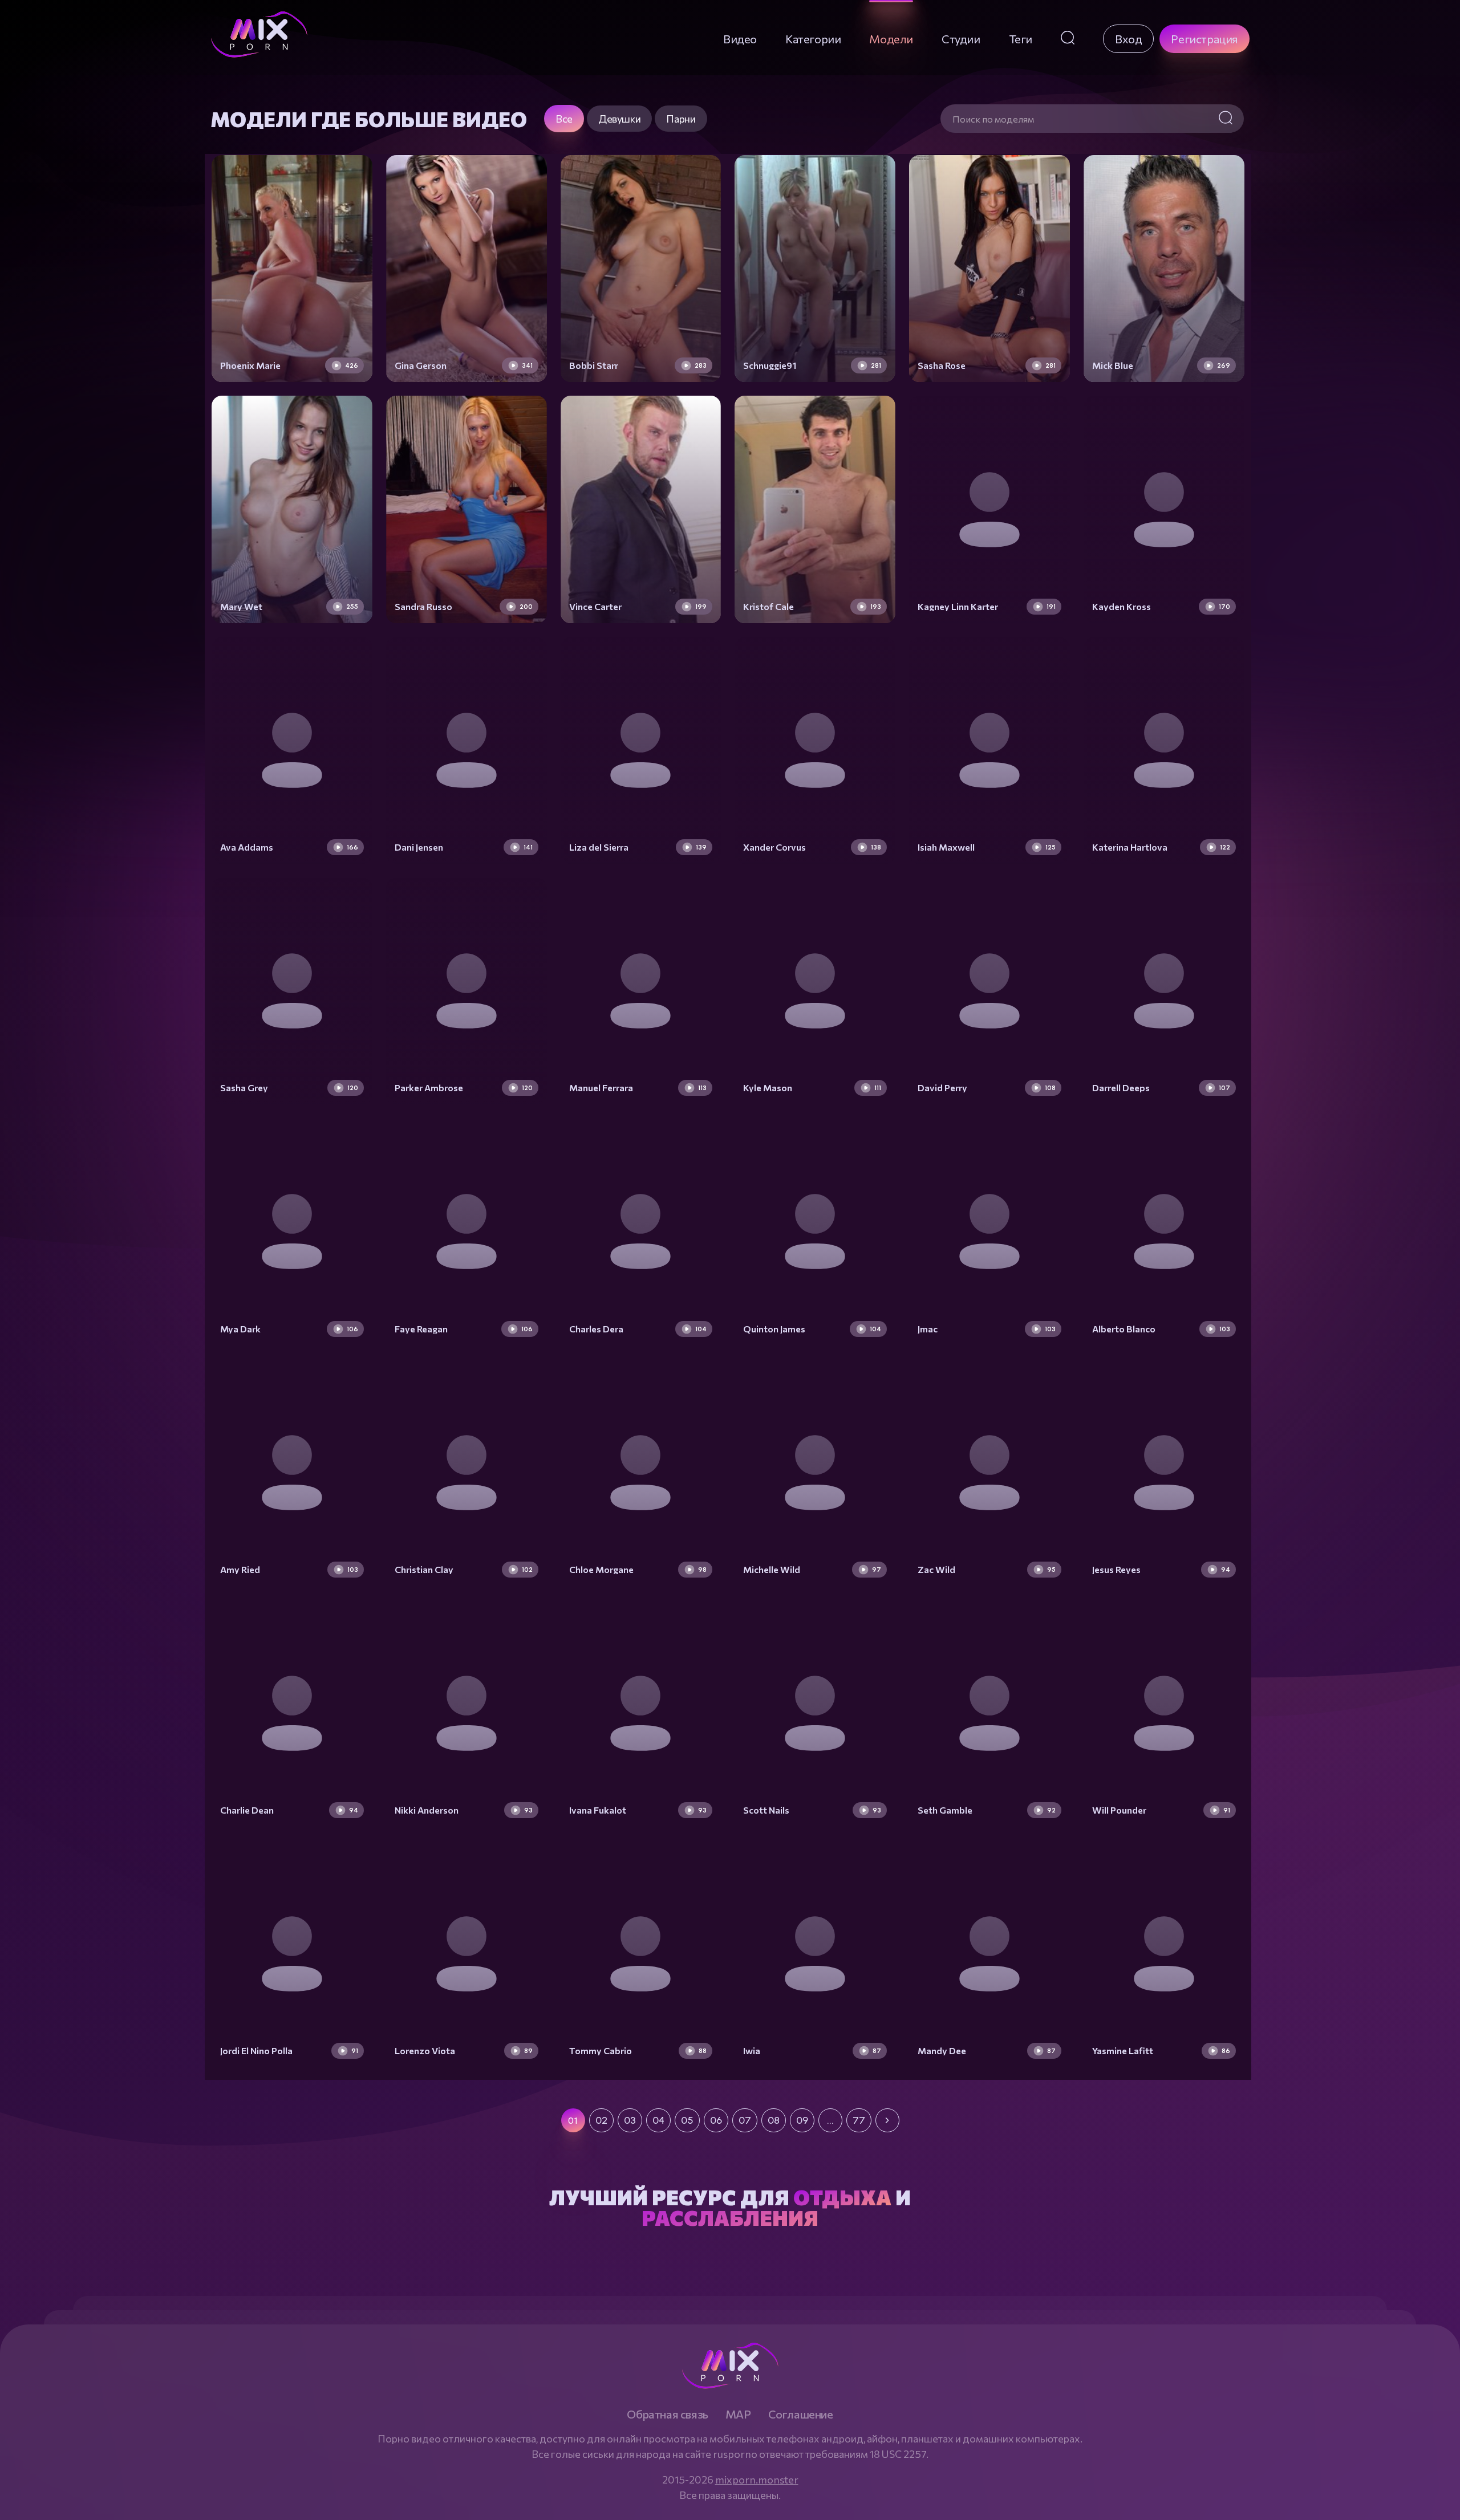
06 (716, 2120)
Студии (961, 39)
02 (601, 2120)
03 (630, 2120)
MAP (738, 2414)
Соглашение (801, 2414)
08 (774, 2120)
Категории (813, 39)
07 (745, 2120)
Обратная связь (667, 2414)
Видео (740, 39)
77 (859, 2120)
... (830, 2120)
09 (802, 2120)
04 (658, 2120)
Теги (1021, 39)
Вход (1128, 39)
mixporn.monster (757, 2480)
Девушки (619, 119)
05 (687, 2120)
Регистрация (1204, 39)
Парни (681, 119)
